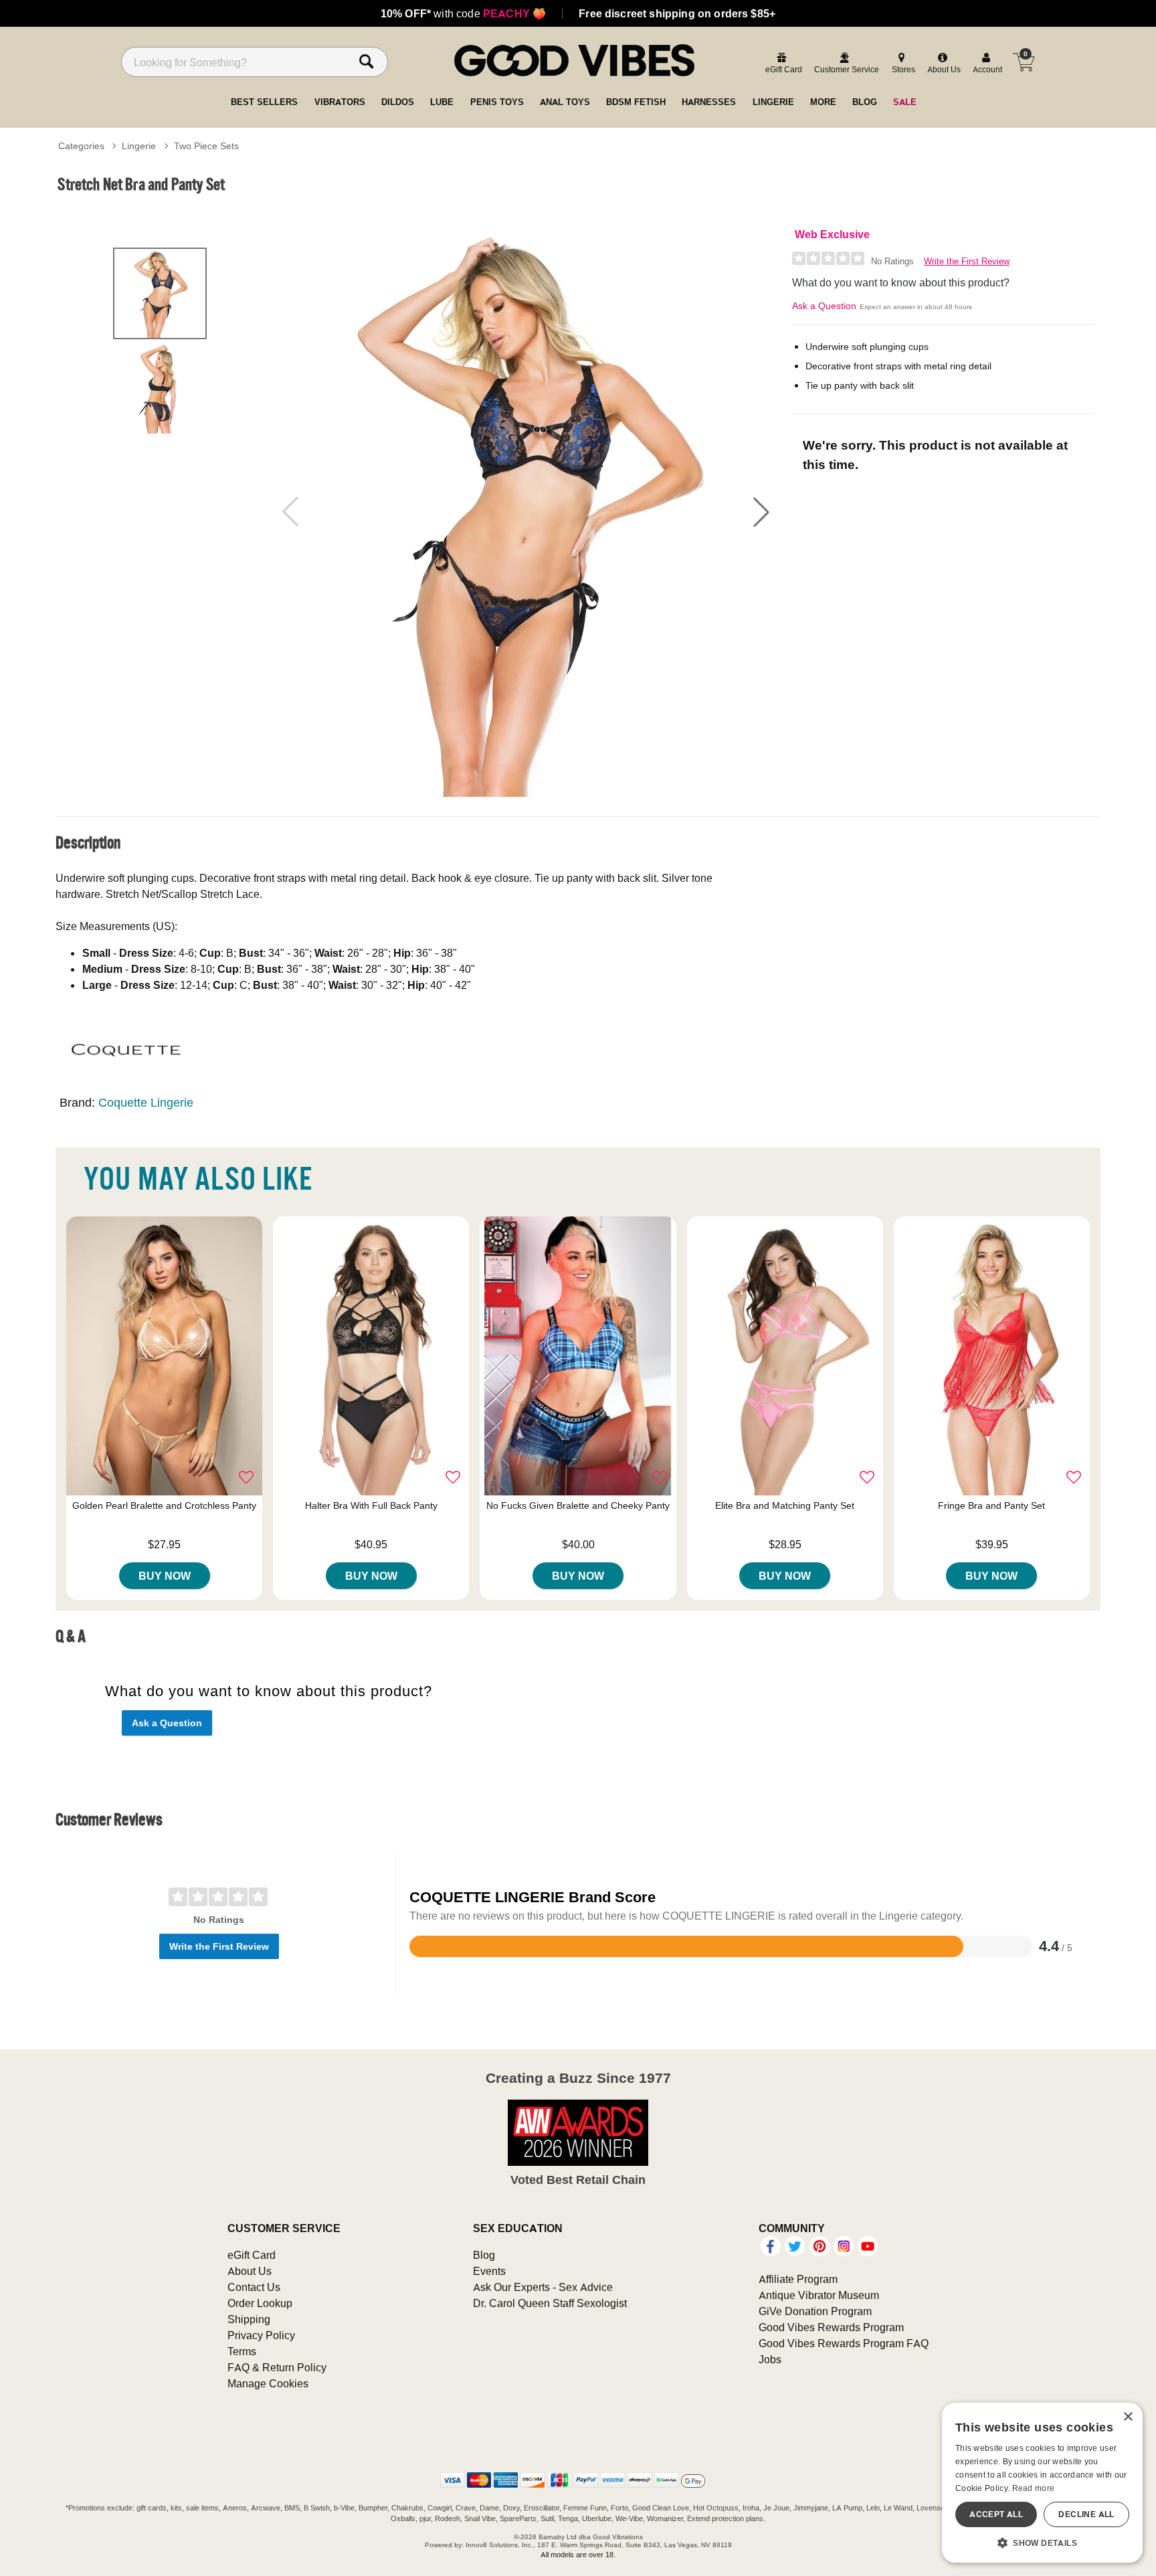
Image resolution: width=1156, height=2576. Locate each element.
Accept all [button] (996, 2514)
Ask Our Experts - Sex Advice (543, 2287)
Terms (242, 2351)
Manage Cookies (268, 2383)
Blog (484, 2255)
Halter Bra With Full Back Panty (371, 1505)
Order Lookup (260, 2303)
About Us (250, 2271)
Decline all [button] (1086, 2514)
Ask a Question (824, 306)
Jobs (770, 2359)
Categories (81, 146)
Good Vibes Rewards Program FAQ (844, 2343)
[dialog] (1042, 2483)
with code (463, 13)
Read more (1034, 2488)
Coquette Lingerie (146, 1102)
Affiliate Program (798, 2279)
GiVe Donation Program (815, 2311)
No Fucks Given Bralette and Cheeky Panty (578, 1505)
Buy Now (165, 1576)
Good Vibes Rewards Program (831, 2327)
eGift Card (252, 2255)
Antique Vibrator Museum (819, 2295)
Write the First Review (967, 261)
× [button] (1128, 2417)
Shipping (249, 2319)
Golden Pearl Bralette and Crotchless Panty (164, 1505)
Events (489, 2271)
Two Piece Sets (206, 146)
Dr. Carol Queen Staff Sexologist (550, 2303)
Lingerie (139, 146)
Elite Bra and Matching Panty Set (785, 1505)
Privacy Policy (261, 2335)
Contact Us (254, 2287)
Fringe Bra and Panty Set (991, 1505)
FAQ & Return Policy (277, 2367)
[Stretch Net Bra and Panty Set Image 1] (526, 512)
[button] (761, 512)
